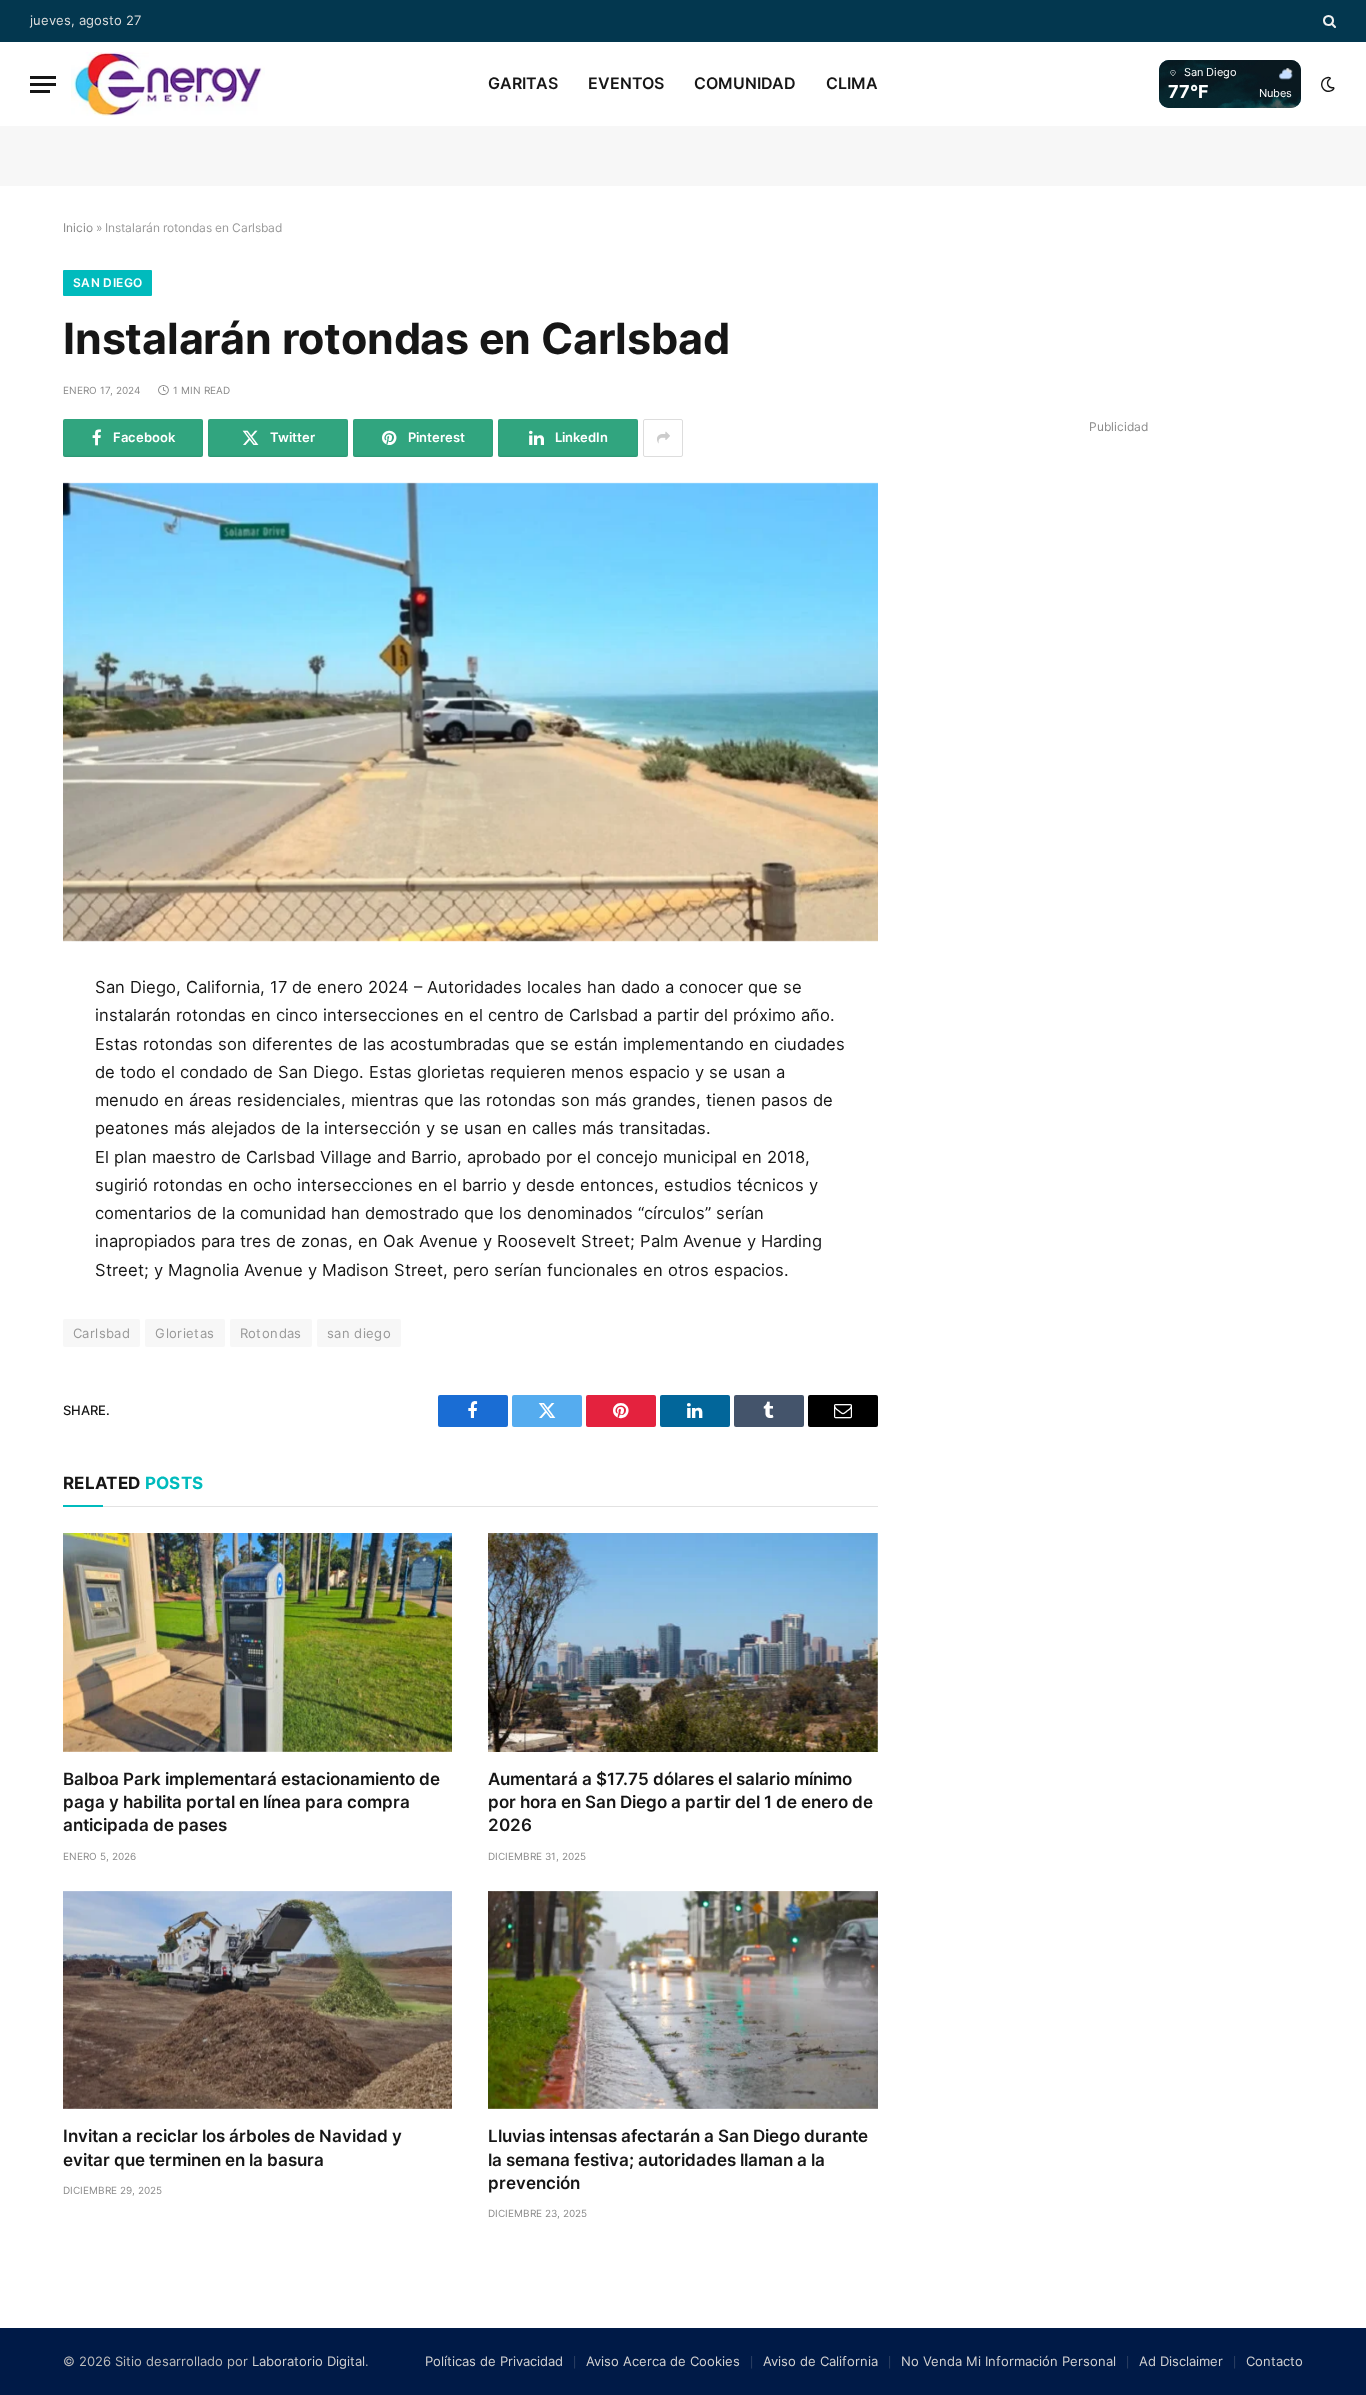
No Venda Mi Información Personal (1008, 2361)
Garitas (523, 83)
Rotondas (271, 1333)
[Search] (1327, 21)
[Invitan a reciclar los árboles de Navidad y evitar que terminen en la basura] (257, 2000)
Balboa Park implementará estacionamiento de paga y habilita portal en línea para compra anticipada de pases (251, 1802)
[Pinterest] (33, 1178)
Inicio (78, 227)
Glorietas (185, 1333)
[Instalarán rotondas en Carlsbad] (470, 712)
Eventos (626, 83)
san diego (359, 1333)
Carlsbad (101, 1333)
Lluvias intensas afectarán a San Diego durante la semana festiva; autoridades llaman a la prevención (678, 2159)
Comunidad (745, 83)
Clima (852, 83)
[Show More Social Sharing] (663, 438)
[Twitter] (33, 1088)
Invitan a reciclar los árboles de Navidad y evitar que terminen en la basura (232, 2147)
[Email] (33, 1223)
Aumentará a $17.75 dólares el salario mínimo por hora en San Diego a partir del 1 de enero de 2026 (680, 1802)
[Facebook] (33, 1043)
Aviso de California (820, 2361)
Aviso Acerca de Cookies (663, 2361)
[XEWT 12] (168, 84)
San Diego (107, 282)
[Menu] (43, 84)
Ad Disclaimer (1181, 2361)
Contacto (1274, 2361)
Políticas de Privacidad (494, 2361)
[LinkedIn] (33, 1133)
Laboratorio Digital (308, 2361)
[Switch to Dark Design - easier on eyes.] (1326, 84)
